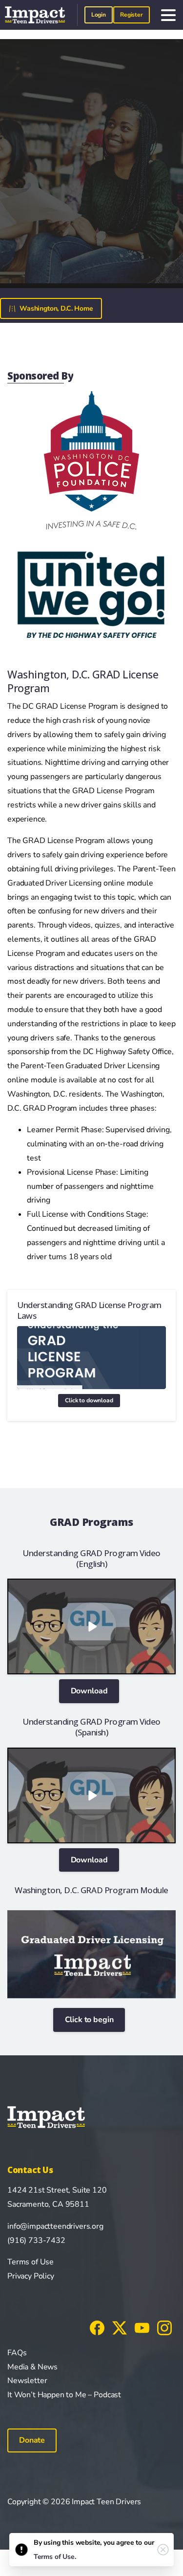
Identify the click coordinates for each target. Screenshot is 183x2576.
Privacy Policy (31, 2276)
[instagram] (164, 2327)
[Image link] (91, 1954)
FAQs (17, 2353)
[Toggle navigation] (168, 15)
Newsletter (27, 2381)
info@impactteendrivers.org (55, 2226)
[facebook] (97, 2327)
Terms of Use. (55, 2557)
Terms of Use (30, 2262)
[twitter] (120, 2327)
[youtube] (142, 2327)
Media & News (32, 2367)
